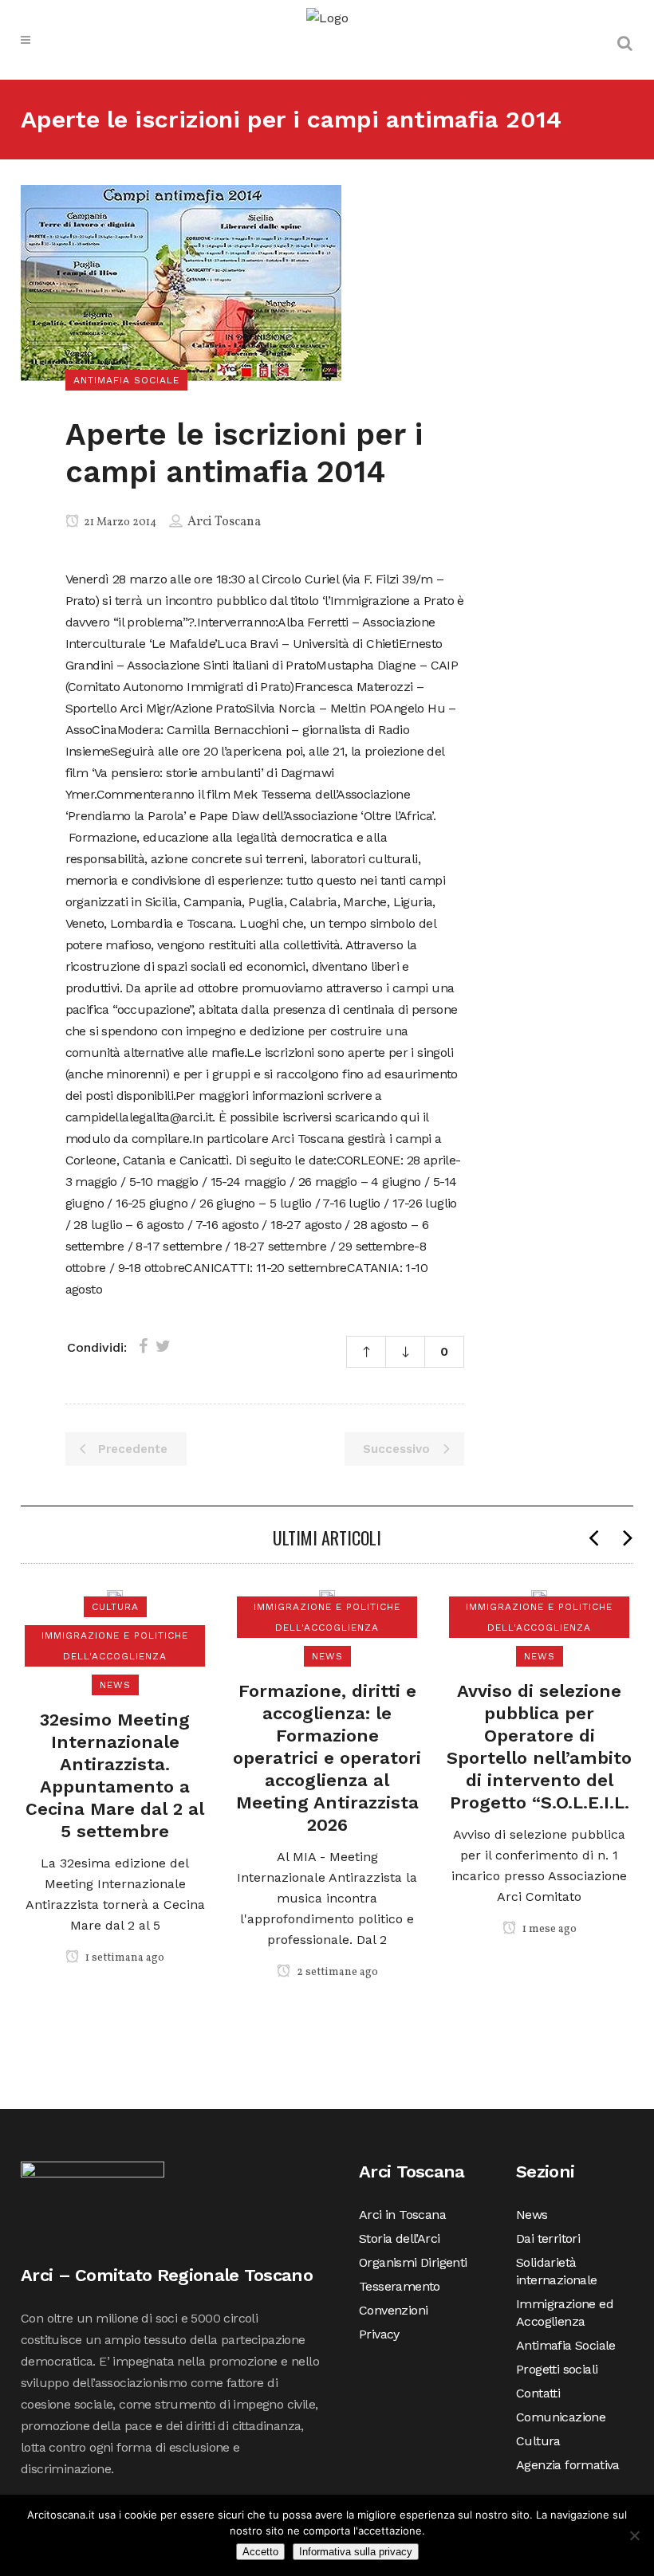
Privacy (379, 2334)
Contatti (538, 2393)
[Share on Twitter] (163, 1346)
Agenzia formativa (568, 2465)
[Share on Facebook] (143, 1346)
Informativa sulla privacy (356, 2552)
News (532, 2215)
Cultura (538, 2441)
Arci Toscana (224, 522)
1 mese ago (548, 1929)
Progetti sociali (557, 2369)
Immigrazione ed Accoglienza (565, 2313)
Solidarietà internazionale (557, 2271)
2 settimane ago (336, 1972)
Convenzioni (393, 2310)
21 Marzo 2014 (119, 522)
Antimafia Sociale (566, 2345)
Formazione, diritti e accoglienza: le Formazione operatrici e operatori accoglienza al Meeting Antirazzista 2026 (327, 1758)
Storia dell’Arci (399, 2238)
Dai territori (548, 2238)
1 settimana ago (124, 1958)
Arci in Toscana (402, 2215)
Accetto (260, 2552)
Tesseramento (400, 2286)
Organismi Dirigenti (413, 2262)
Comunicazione (561, 2417)
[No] (634, 2535)
